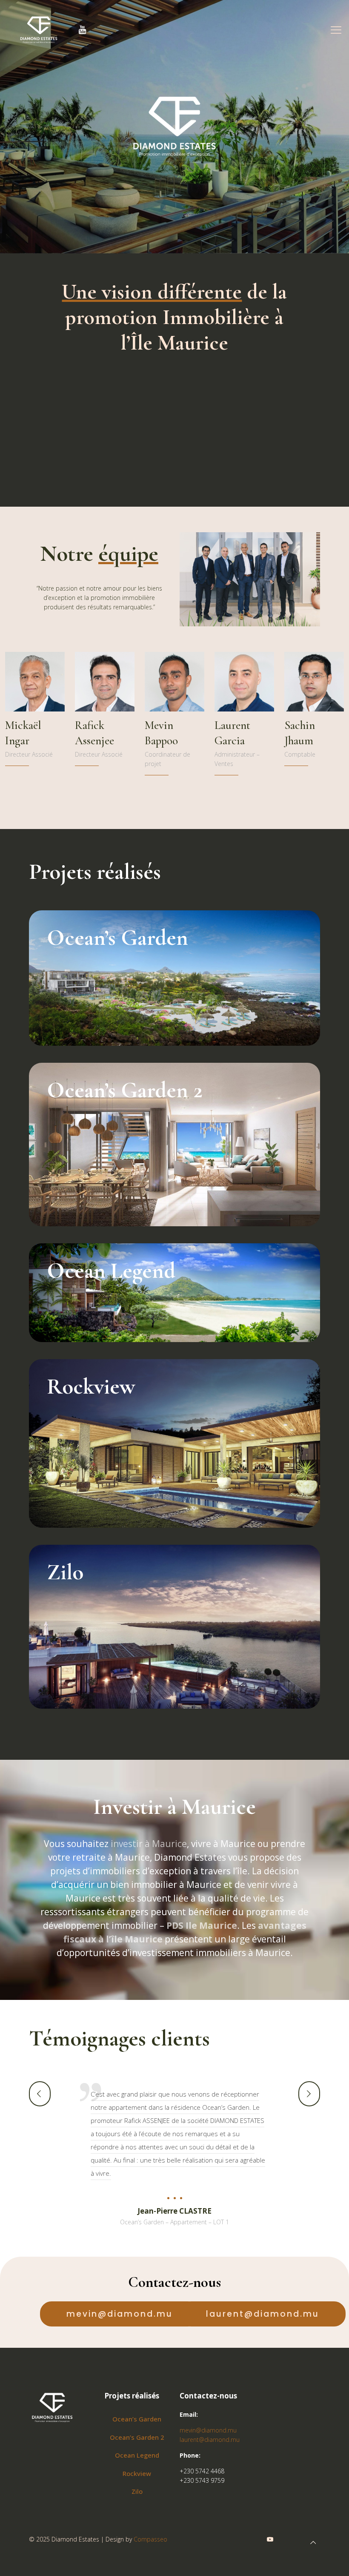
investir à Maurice (149, 1844)
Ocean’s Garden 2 (137, 2437)
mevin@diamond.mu (208, 2430)
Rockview (137, 2473)
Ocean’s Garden (137, 2419)
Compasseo (150, 2539)
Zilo (137, 2491)
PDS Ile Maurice (202, 1925)
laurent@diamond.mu (210, 2440)
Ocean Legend (137, 2455)
